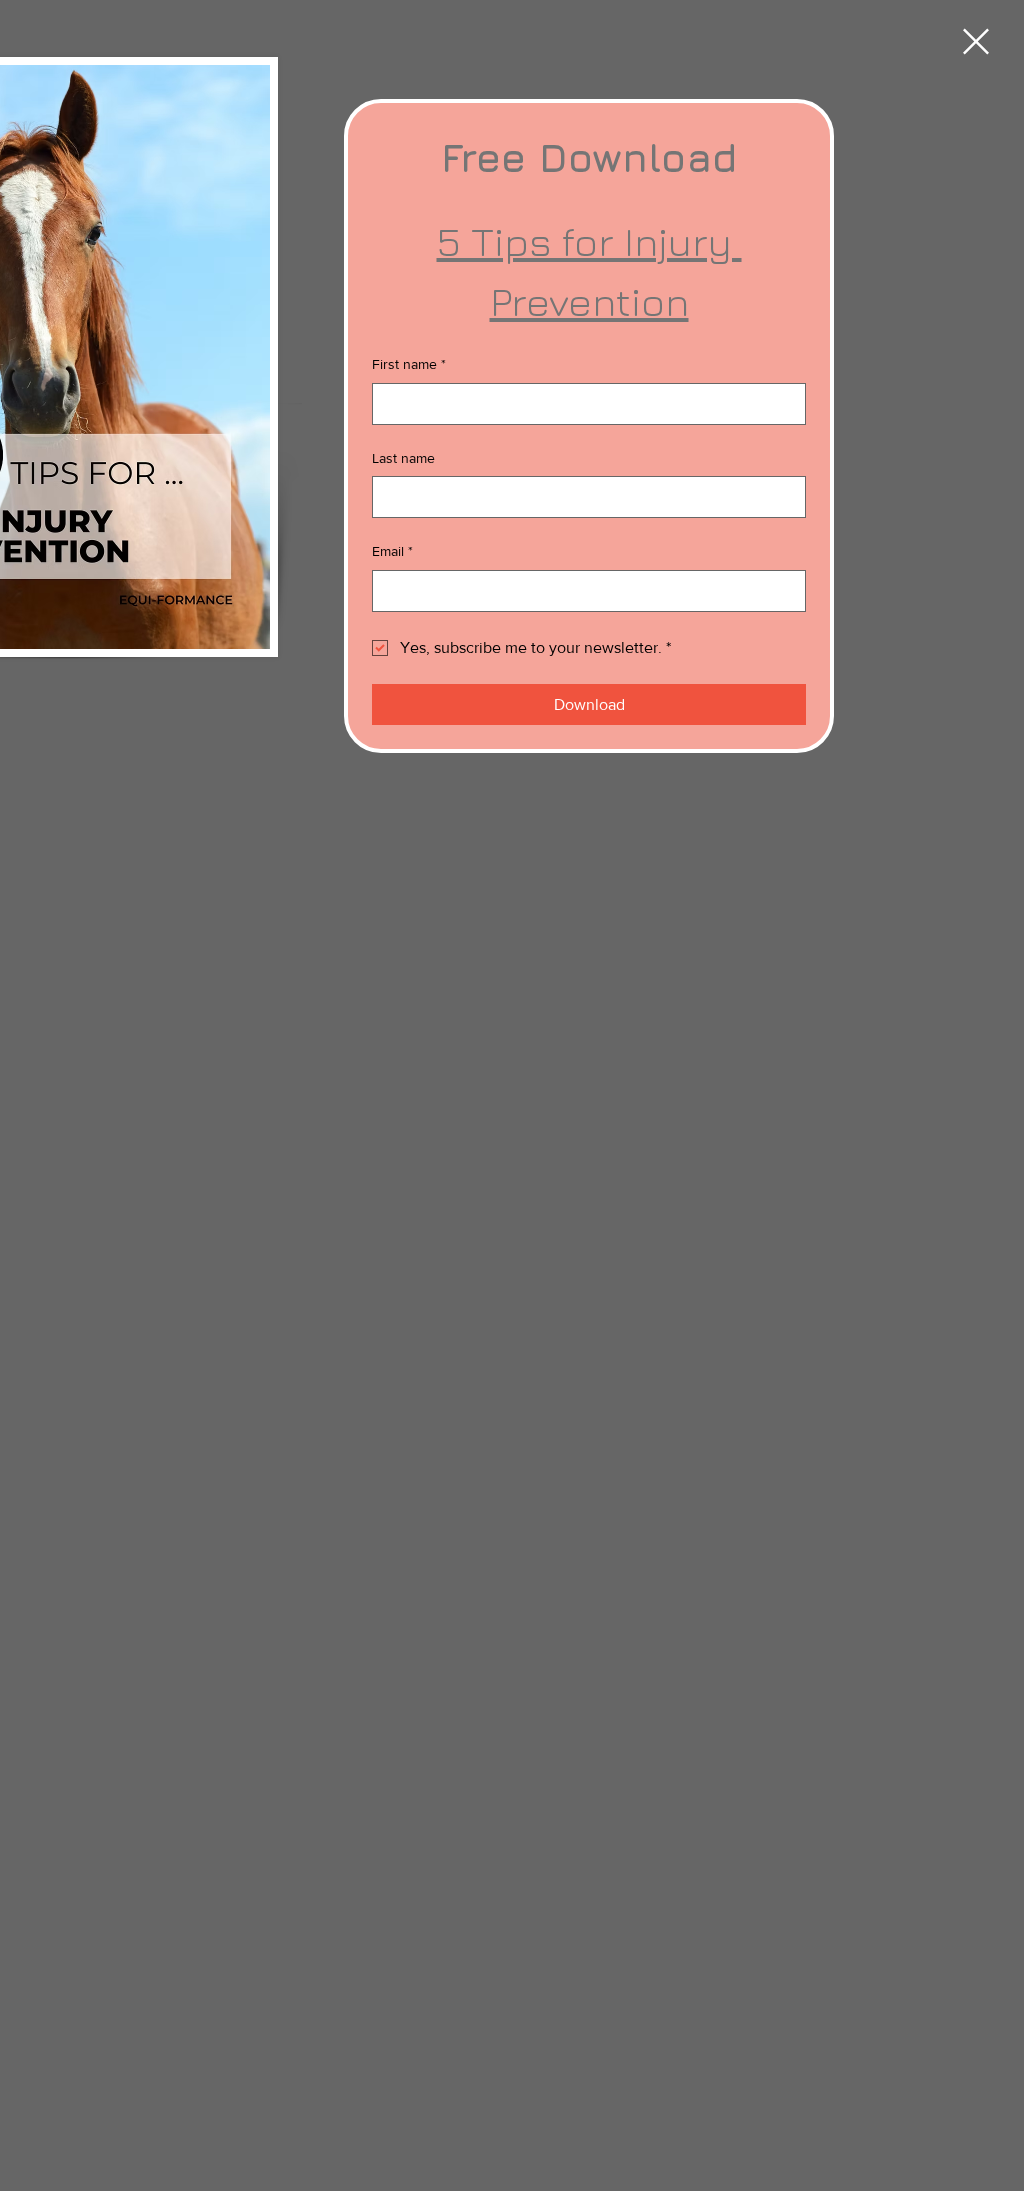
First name (409, 364)
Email (392, 551)
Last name (403, 458)
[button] (976, 41)
